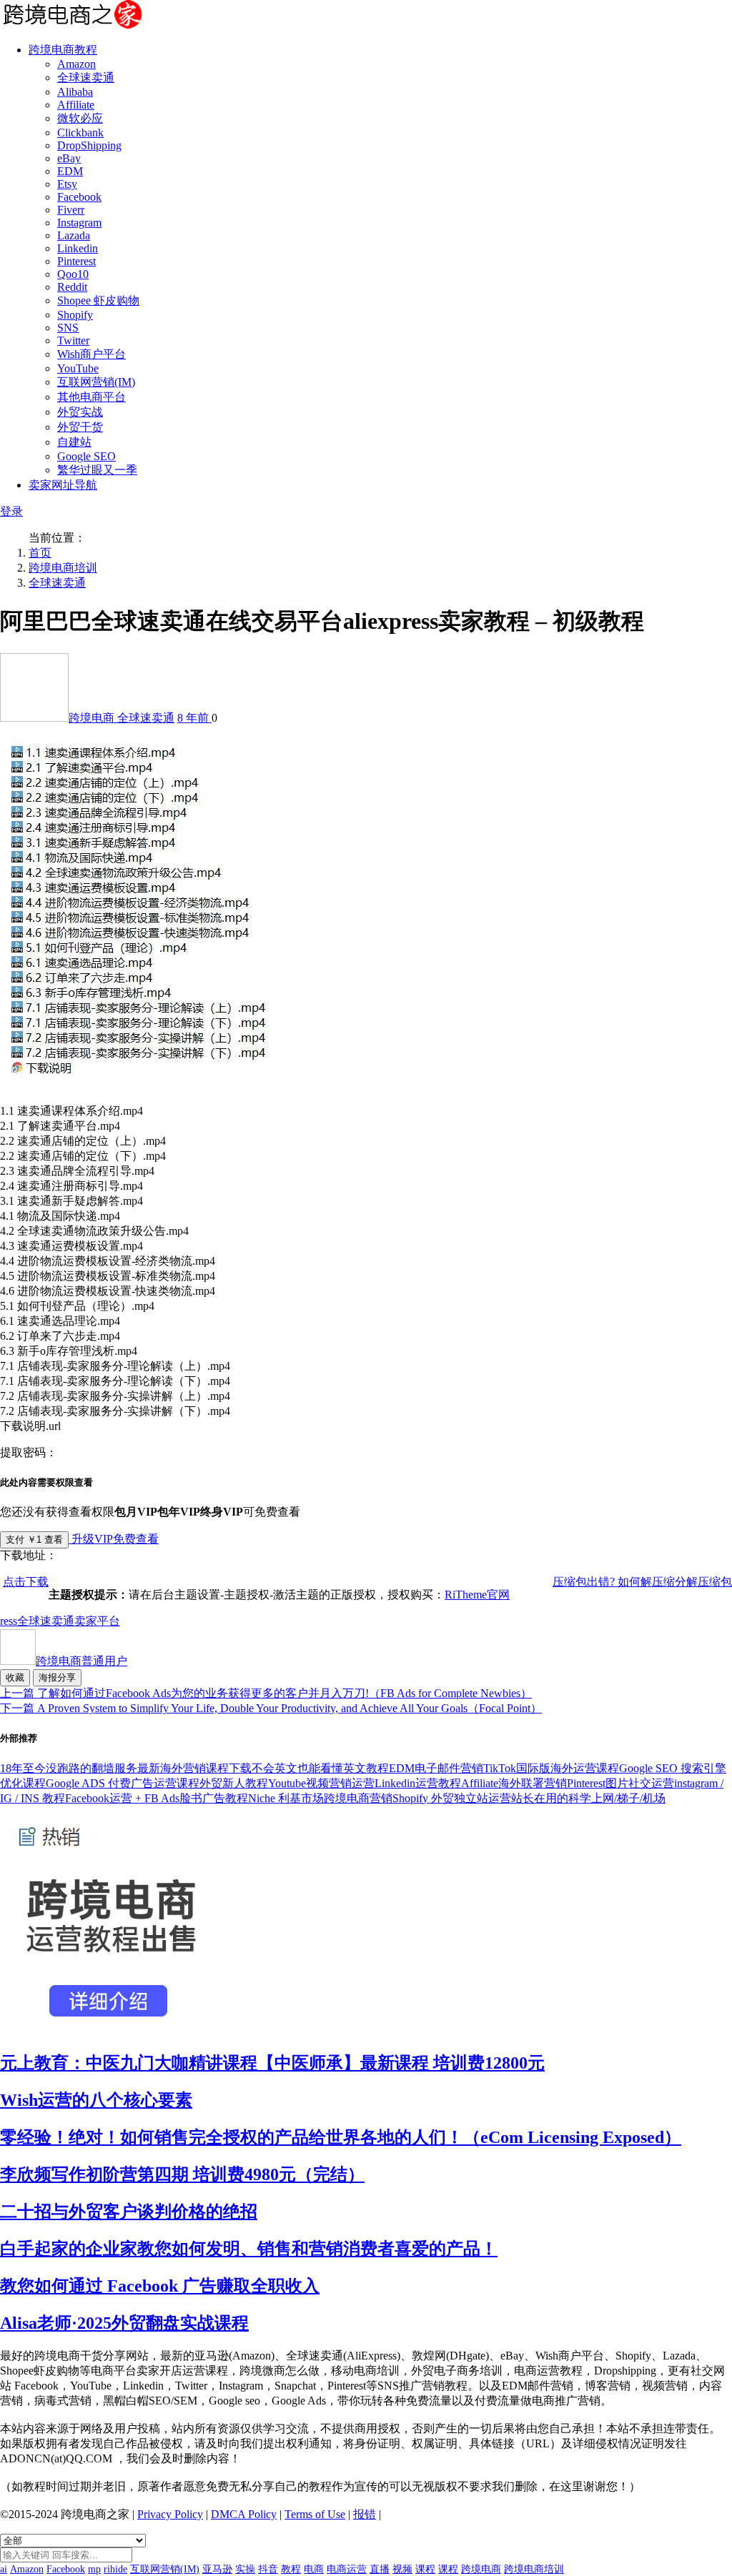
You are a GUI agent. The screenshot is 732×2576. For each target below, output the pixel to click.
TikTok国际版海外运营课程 (551, 1768)
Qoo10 (73, 274)
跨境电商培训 (63, 568)
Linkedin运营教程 (418, 1783)
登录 (11, 511)
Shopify (75, 315)
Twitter (73, 340)
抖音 (268, 2569)
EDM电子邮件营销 (436, 1768)
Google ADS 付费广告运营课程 (123, 1783)
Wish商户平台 (91, 354)
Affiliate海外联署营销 (514, 1783)
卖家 (86, 1621)
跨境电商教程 (63, 50)
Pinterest (76, 261)
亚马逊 (217, 2569)
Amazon (76, 64)
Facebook (79, 197)
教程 (291, 2569)
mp (94, 2569)
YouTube (78, 368)
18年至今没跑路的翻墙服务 (69, 1768)
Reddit (72, 287)
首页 (40, 553)
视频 (402, 2569)
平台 (109, 1621)
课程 (425, 2569)
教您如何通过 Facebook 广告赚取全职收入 (160, 2286)
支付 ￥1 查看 (34, 1540)
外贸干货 (80, 427)
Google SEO (86, 456)
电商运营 (347, 2569)
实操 (245, 2569)
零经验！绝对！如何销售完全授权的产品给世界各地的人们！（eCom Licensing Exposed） (341, 2137)
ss (13, 1621)
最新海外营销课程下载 (194, 1768)
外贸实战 (80, 412)
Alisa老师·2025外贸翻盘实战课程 (124, 2323)
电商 (314, 2569)
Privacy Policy (170, 2514)
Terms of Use (315, 2514)
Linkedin (78, 248)
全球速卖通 (86, 78)
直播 (380, 2569)
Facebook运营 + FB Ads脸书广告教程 (157, 1798)
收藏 (15, 1677)
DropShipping (89, 145)
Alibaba (75, 92)
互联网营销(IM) (96, 382)
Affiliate (76, 105)
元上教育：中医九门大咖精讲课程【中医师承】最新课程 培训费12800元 (272, 2063)
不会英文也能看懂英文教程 (320, 1768)
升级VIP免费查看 (114, 1539)
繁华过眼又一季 (97, 470)
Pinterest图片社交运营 (620, 1783)
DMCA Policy (244, 2514)
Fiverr (71, 210)
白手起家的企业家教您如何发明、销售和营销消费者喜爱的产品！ (249, 2249)
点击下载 (26, 1582)
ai (4, 2569)
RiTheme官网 (477, 1595)
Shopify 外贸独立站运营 (452, 1798)
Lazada (74, 235)
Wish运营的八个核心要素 (96, 2100)
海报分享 (57, 1677)
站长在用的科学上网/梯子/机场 (588, 1798)
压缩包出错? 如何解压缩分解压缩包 (642, 1582)
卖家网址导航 (63, 485)
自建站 (74, 442)
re (4, 1621)
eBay (69, 158)
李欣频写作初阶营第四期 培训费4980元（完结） (182, 2174)
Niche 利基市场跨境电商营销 (320, 1798)
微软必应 (80, 118)
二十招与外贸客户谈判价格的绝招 (129, 2212)
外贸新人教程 (234, 1783)
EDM (70, 171)
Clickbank (80, 133)
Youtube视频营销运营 (321, 1783)
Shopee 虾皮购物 (98, 300)
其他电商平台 (91, 397)
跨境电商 (93, 718)
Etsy (67, 184)
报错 (365, 2514)
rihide (115, 2569)
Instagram (79, 223)
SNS (68, 328)
